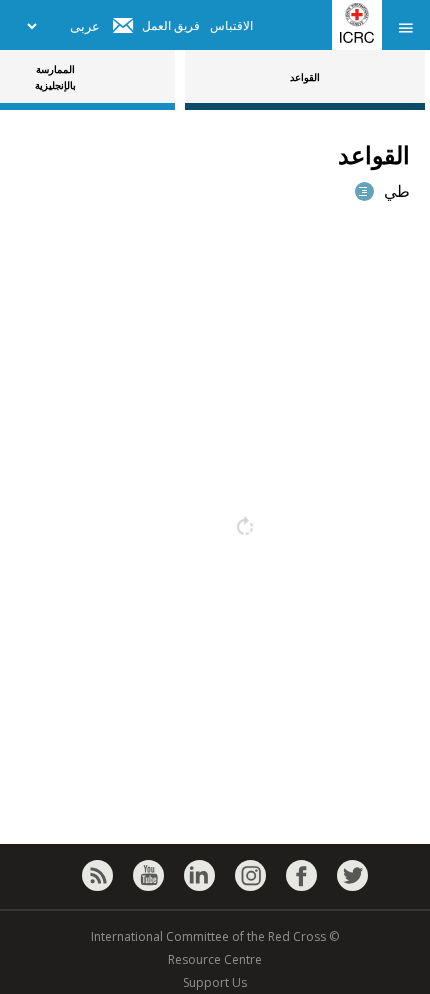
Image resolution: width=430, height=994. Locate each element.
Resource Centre (215, 959)
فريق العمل (171, 25)
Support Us (215, 982)
